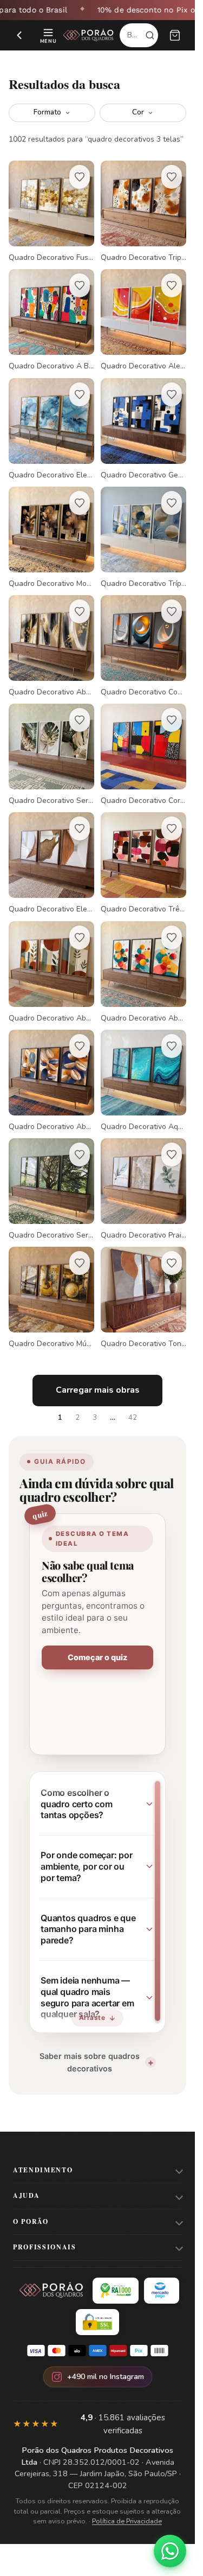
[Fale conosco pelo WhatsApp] (170, 2551)
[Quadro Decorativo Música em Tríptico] (51, 1298)
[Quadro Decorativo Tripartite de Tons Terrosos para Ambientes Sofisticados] (143, 212)
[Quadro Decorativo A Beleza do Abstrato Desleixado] (51, 320)
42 (133, 1418)
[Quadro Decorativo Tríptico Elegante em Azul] (143, 538)
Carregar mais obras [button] (98, 1390)
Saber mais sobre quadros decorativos (90, 2062)
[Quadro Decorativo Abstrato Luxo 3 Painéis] (51, 646)
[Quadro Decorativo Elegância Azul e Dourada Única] (51, 429)
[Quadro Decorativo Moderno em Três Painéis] (51, 538)
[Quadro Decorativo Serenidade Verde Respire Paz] (51, 1189)
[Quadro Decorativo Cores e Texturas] (143, 755)
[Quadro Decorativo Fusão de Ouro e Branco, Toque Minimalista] (51, 212)
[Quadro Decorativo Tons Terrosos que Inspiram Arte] (143, 1298)
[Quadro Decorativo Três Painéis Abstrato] (143, 863)
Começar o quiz (97, 1657)
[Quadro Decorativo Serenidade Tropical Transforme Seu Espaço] (51, 755)
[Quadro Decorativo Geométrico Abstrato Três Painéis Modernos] (143, 429)
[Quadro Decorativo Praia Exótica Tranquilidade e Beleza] (143, 1189)
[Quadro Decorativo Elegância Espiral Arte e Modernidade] (51, 863)
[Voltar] (19, 35)
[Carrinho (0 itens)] (175, 35)
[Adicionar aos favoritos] (80, 177)
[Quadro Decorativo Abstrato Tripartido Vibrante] (51, 972)
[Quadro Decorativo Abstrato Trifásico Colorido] (143, 972)
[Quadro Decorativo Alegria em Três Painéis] (143, 320)
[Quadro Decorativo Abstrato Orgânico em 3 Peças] (51, 1081)
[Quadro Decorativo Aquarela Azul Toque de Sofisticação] (143, 1081)
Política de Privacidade (127, 2521)
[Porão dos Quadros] (89, 35)
